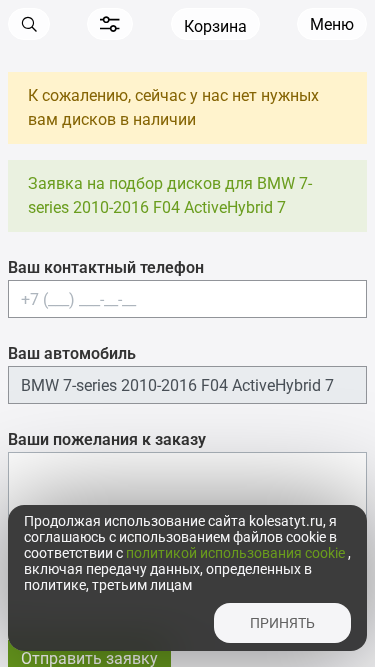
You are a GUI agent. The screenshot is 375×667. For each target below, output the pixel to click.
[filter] (110, 24)
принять (282, 623)
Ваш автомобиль (72, 353)
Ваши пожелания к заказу (107, 439)
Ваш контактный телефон (106, 267)
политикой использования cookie (237, 553)
